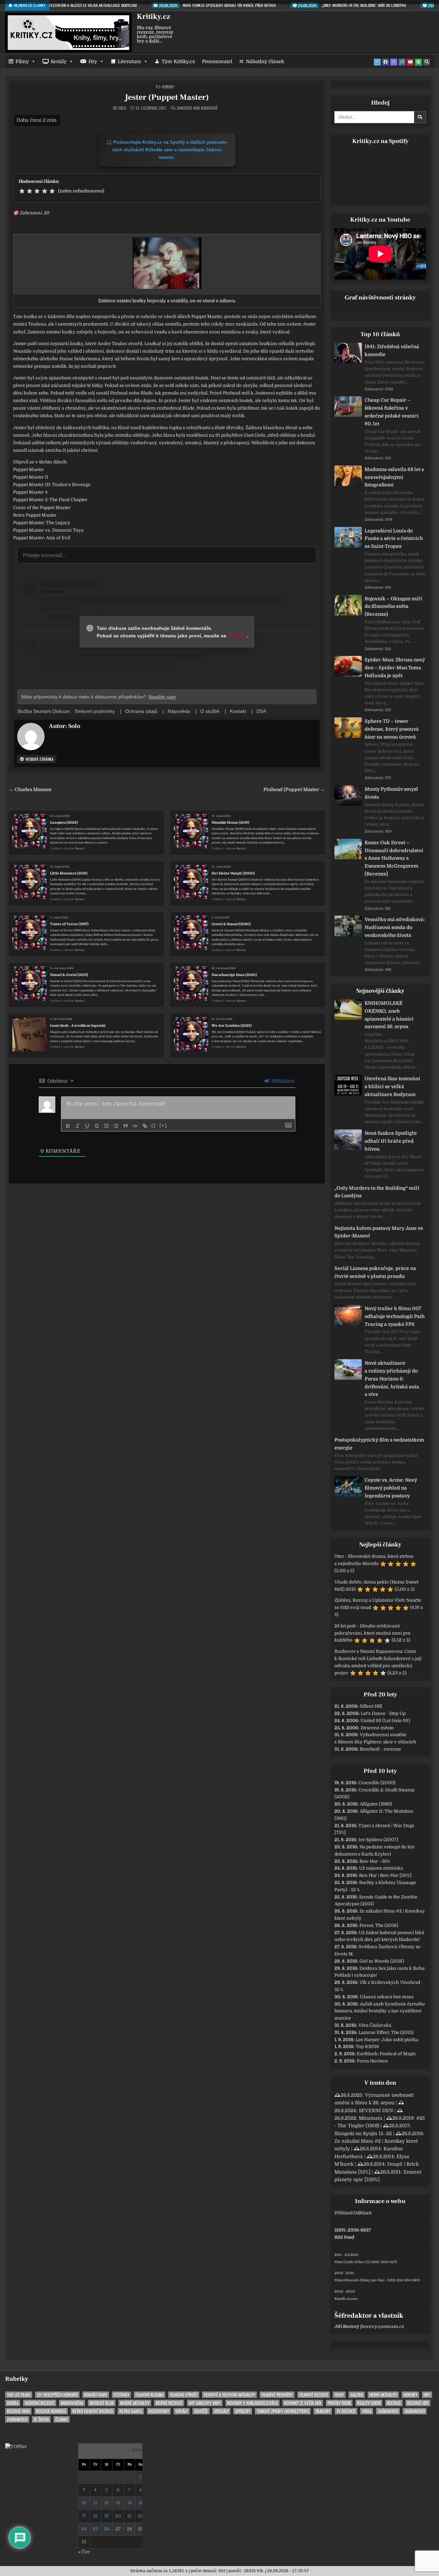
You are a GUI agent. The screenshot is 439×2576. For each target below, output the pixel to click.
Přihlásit (343, 2213)
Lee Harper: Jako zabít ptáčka (387, 2040)
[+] (163, 1125)
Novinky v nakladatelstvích (252, 2403)
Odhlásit (363, 2213)
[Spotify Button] (418, 62)
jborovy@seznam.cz (382, 2326)
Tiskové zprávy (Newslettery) (283, 2411)
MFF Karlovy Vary (205, 2403)
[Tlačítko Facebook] (385, 62)
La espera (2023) (64, 822)
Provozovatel (217, 61)
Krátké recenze (169, 2403)
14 (129, 2503)
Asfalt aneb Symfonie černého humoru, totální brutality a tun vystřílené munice (380, 2011)
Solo (122, 108)
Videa (367, 2411)
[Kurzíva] (78, 1126)
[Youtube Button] (410, 62)
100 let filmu (19, 2395)
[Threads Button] (394, 62)
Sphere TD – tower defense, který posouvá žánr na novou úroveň (392, 729)
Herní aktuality (383, 2395)
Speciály (221, 2411)
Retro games (131, 2411)
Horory (168, 87)
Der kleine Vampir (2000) (233, 873)
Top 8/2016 (367, 2046)
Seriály (59, 61)
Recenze (394, 2403)
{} (154, 1125)
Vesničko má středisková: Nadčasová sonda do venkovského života (395, 927)
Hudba (13, 2403)
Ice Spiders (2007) (378, 1840)
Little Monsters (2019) (69, 873)
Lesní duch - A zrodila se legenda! (78, 1026)
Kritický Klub (102, 2403)
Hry (93, 61)
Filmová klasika (150, 2395)
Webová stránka (39, 759)
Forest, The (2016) (379, 1925)
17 (84, 2516)
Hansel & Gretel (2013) (69, 975)
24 (84, 2529)
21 (129, 2516)
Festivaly (121, 2395)
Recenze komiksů (51, 2411)
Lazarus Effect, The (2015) (386, 2032)
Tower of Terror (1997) (69, 924)
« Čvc (84, 2552)
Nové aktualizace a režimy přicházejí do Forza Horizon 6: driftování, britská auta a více (392, 1379)
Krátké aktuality (135, 2403)
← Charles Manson (30, 790)
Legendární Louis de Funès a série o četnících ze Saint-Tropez (394, 539)
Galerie (357, 2395)
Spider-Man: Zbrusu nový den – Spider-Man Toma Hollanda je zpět (395, 668)
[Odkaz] (145, 1126)
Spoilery (243, 2411)
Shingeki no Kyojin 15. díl (363, 2133)
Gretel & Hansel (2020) (231, 924)
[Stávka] (97, 1126)
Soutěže (201, 2411)
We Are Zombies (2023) (232, 1026)
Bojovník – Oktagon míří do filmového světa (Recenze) (393, 607)
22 (141, 2516)
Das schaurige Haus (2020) (234, 975)
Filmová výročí (184, 2395)
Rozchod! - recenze (380, 1749)
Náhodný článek (265, 61)
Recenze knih (18, 2411)
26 (107, 2529)
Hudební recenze (40, 2403)
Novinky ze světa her (303, 2403)
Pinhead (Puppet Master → (294, 790)
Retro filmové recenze (93, 2411)
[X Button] (377, 62)
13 (118, 2503)
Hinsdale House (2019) (230, 822)
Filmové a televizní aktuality (229, 2395)
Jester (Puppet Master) (167, 97)
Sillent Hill (371, 1706)
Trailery (323, 2411)
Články (62, 2419)
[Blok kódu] (135, 1126)
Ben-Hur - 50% (375, 1861)
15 (141, 2503)
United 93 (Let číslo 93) (385, 1721)
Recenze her (418, 2403)
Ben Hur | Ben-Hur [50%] (385, 1875)
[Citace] (126, 1126)
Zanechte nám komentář (197, 108)
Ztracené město (377, 1728)
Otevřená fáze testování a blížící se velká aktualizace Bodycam (392, 1086)
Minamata (371, 2118)
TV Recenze (346, 2411)
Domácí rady (96, 2395)
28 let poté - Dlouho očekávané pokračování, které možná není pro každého (372, 1633)
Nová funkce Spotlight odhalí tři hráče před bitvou (391, 1141)
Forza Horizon (372, 2061)
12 (106, 2503)
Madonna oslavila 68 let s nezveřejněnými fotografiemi (394, 477)
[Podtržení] (87, 1126)
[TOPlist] (16, 2446)
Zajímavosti (388, 2411)
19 (106, 2516)
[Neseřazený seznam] (116, 1126)
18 (95, 2516)
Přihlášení (282, 1081)
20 (118, 2516)
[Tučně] (68, 1126)
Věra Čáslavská (375, 2025)
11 (95, 2503)
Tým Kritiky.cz (178, 61)
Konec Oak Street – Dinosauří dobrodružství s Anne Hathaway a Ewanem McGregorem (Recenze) (394, 858)
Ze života (41, 2419)
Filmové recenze (314, 2395)
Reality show (369, 2403)
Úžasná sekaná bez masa (387, 1997)
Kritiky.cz (153, 16)
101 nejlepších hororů (57, 2395)
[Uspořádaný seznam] (106, 1126)
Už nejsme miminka (381, 1868)
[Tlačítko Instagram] (402, 62)
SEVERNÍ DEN (376, 2110)
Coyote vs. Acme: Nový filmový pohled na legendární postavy (391, 1488)
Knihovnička (72, 2403)
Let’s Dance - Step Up (383, 1713)
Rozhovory (159, 2411)
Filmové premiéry (277, 2395)
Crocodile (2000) (377, 1783)
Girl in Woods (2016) (382, 1961)
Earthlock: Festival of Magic (386, 2054)
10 (84, 2503)
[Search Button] (427, 62)
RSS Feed (344, 2237)
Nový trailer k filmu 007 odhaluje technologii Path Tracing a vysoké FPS (395, 1316)
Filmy (22, 61)
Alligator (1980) (376, 1804)
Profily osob (339, 2403)
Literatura (129, 61)
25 (95, 2529)
